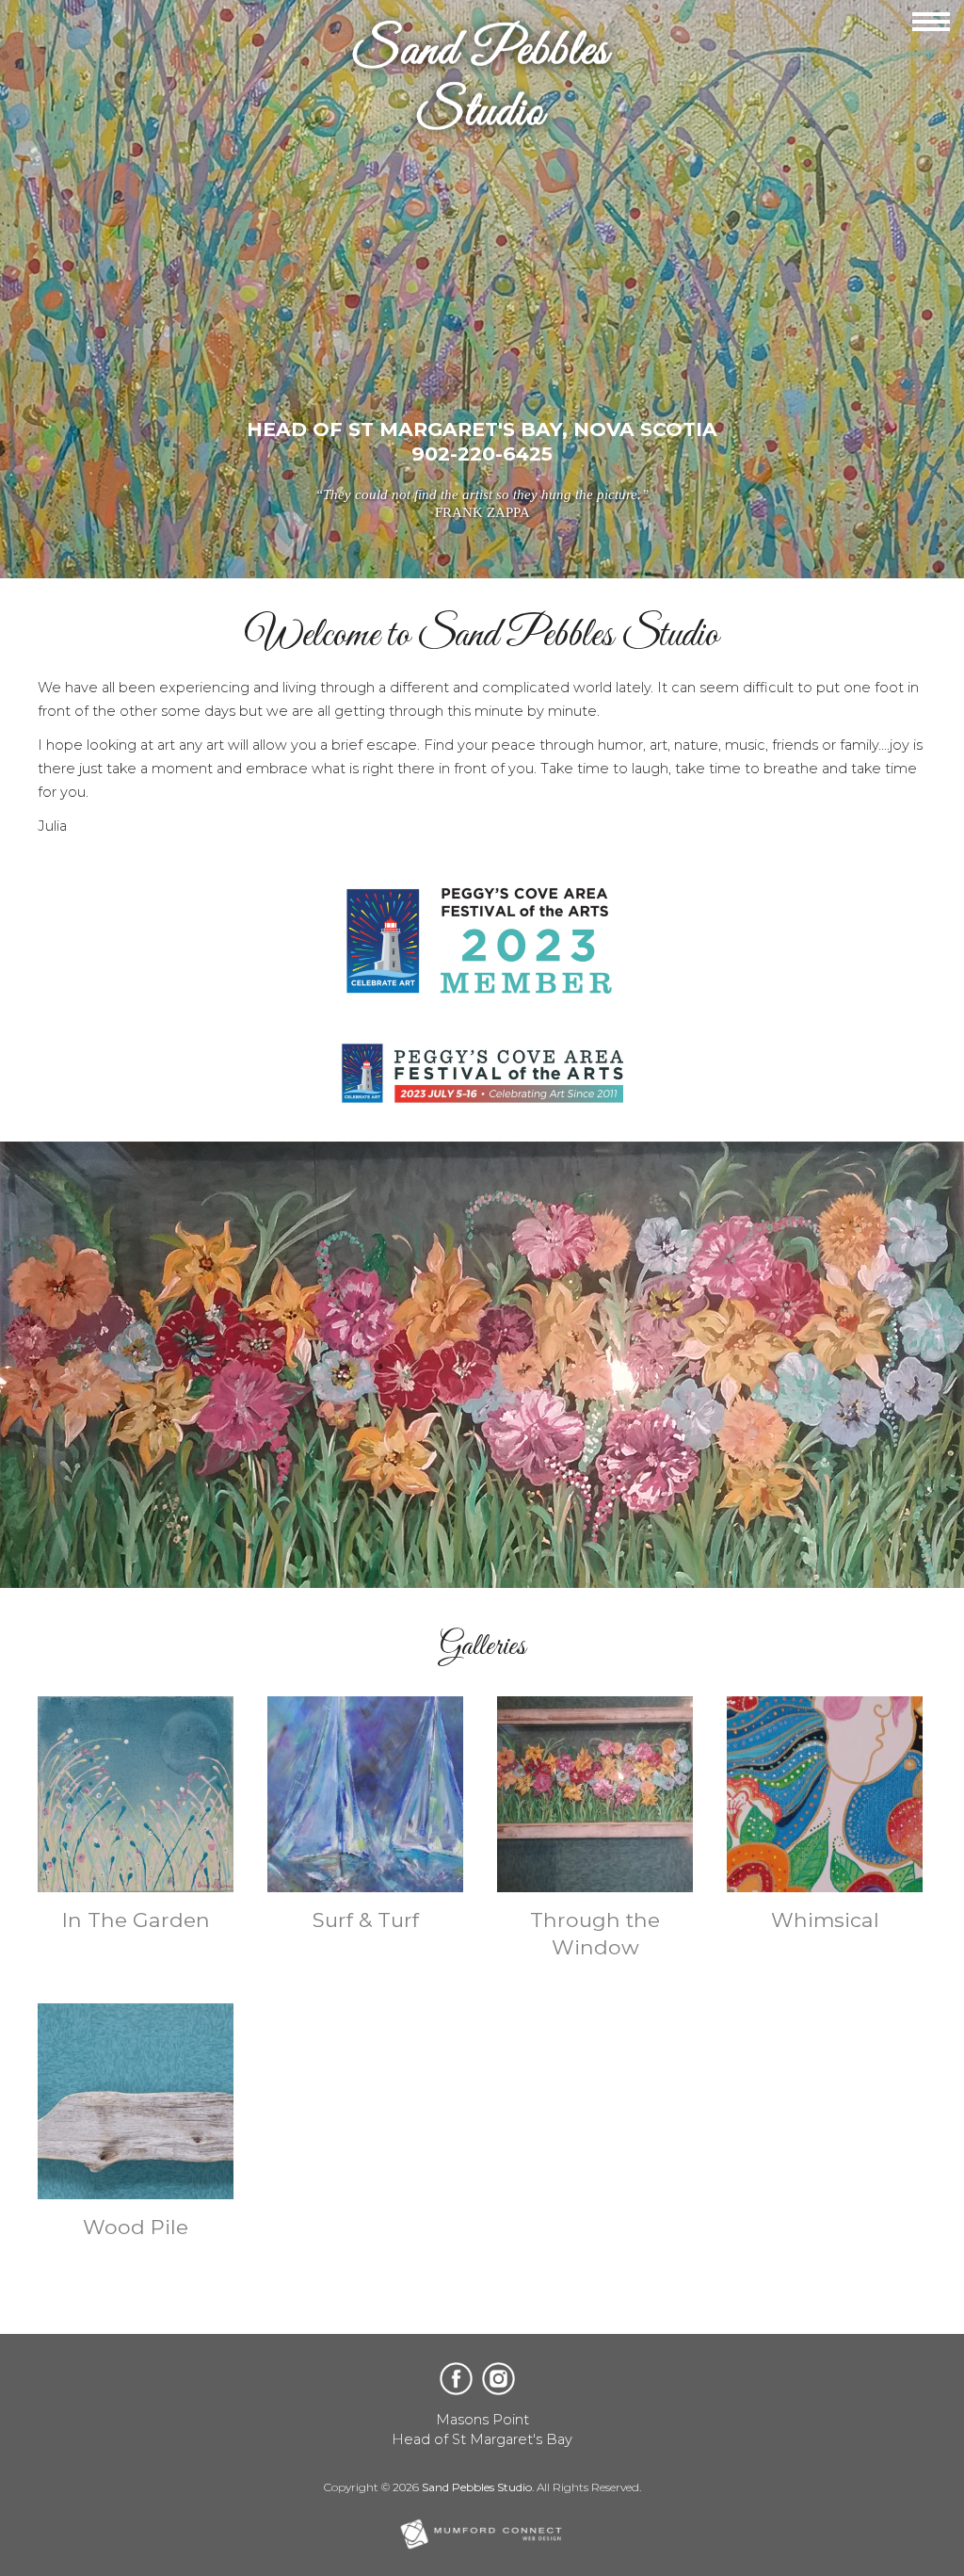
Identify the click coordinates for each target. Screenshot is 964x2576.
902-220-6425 (482, 454)
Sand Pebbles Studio (477, 2487)
